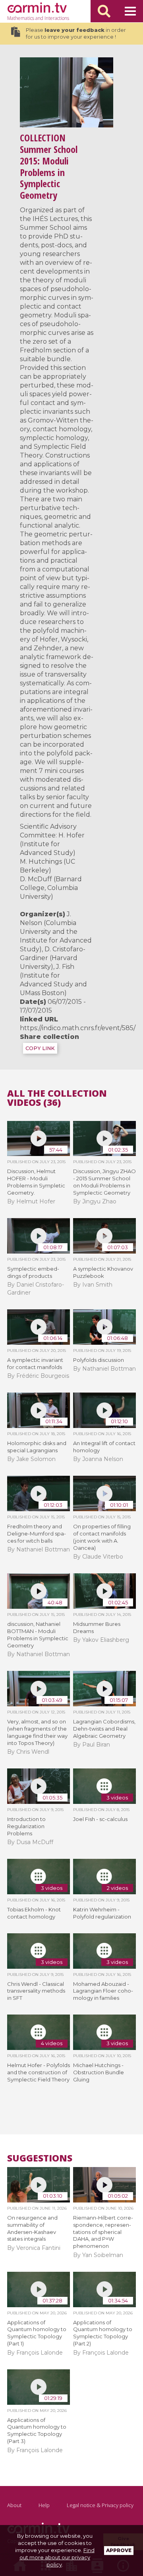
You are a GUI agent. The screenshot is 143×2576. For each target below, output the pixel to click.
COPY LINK (40, 1048)
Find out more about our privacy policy (57, 2557)
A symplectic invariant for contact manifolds (35, 1363)
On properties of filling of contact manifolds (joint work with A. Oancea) (102, 1537)
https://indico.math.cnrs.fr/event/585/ (78, 1028)
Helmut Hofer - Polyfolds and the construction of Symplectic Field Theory (39, 2072)
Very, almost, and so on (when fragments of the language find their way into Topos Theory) (37, 1732)
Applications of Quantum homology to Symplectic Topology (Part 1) (37, 2333)
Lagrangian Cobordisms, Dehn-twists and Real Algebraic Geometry (104, 1729)
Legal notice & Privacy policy (100, 2505)
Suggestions (40, 2158)
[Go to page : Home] (37, 8)
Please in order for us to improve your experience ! (76, 34)
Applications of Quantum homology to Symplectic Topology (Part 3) (37, 2431)
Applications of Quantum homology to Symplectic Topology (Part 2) (103, 2333)
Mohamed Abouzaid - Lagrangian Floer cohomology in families (103, 1991)
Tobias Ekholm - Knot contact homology (34, 1913)
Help (44, 2505)
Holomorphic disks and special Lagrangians (37, 1447)
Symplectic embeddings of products (33, 1272)
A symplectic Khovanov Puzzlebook (103, 1272)
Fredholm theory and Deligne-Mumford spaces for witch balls (37, 1533)
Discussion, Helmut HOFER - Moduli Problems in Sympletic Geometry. (36, 1182)
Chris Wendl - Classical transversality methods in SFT (36, 1991)
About (14, 2505)
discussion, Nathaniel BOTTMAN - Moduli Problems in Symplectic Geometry (38, 1635)
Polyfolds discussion (99, 1360)
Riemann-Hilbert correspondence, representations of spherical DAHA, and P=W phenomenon (103, 2232)
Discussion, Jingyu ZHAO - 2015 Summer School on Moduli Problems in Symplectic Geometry (104, 1182)
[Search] (104, 11)
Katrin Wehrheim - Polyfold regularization (102, 1913)
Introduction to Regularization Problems (26, 1826)
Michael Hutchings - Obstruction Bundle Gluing (99, 2072)
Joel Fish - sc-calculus (100, 1819)
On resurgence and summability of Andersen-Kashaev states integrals (32, 2228)
